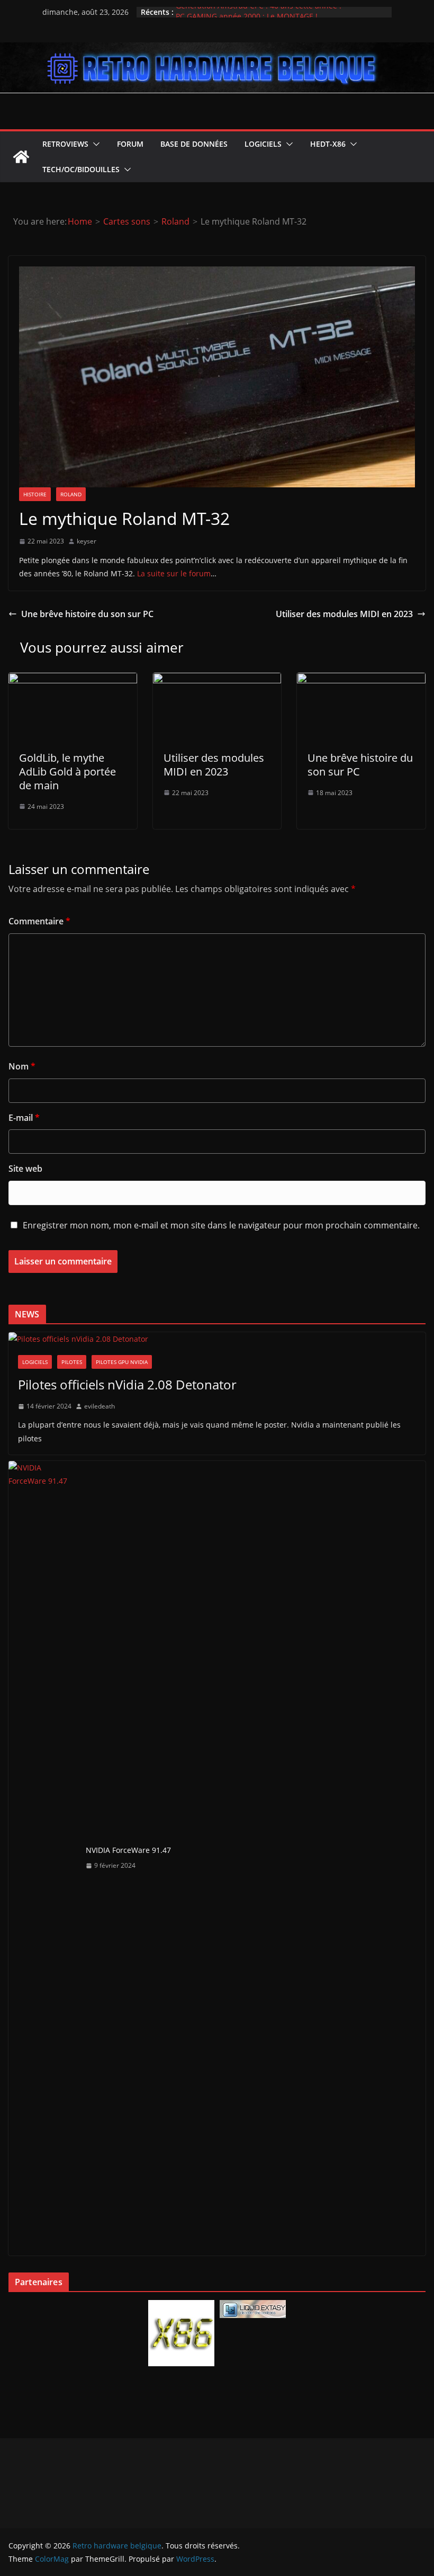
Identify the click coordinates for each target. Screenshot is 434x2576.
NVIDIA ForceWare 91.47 (128, 1850)
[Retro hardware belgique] (217, 50)
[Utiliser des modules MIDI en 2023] (217, 680)
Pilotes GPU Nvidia (122, 1362)
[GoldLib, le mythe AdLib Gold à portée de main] (73, 680)
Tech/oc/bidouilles (81, 169)
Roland (71, 494)
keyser (87, 541)
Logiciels (263, 144)
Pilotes (72, 1362)
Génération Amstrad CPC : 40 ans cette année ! (259, 12)
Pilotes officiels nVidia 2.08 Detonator (127, 1384)
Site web (25, 1169)
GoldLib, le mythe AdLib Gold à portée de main (67, 772)
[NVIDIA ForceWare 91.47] (43, 1858)
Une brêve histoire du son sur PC (87, 614)
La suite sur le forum (174, 573)
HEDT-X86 (328, 144)
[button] (94, 144)
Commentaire (39, 921)
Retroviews (65, 144)
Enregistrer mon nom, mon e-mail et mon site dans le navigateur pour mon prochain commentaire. (221, 1225)
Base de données (194, 144)
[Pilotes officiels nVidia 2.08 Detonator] (217, 1339)
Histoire (35, 494)
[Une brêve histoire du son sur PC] (361, 680)
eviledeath (100, 1406)
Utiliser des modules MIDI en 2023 (344, 614)
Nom (22, 1066)
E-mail (24, 1118)
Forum (130, 144)
